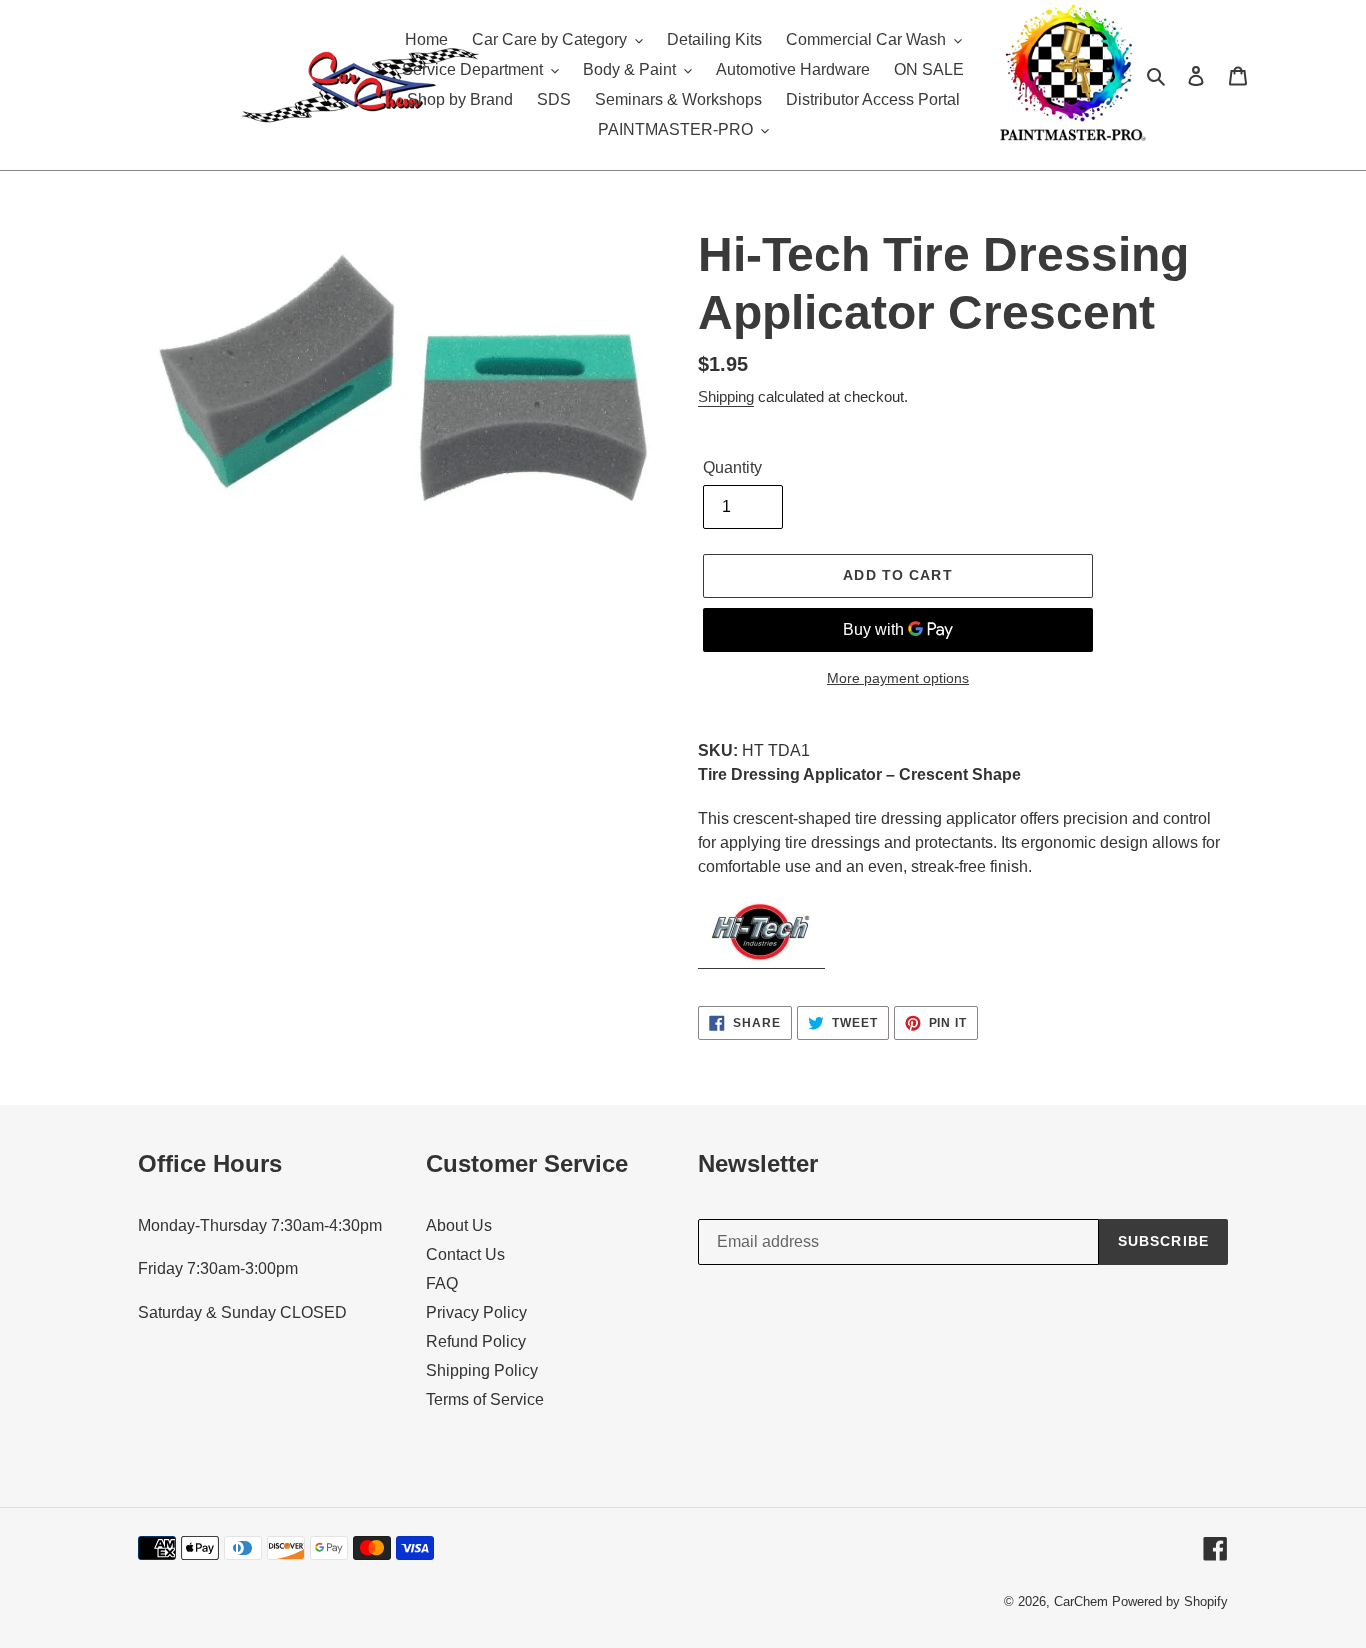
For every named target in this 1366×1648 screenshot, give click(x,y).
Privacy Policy (476, 1312)
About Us (459, 1225)
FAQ (442, 1283)
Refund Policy (476, 1341)
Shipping (726, 396)
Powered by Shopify (1170, 1601)
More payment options (898, 678)
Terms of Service (485, 1399)
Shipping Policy (482, 1370)
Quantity (732, 467)
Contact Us (465, 1254)
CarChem (1081, 1601)
